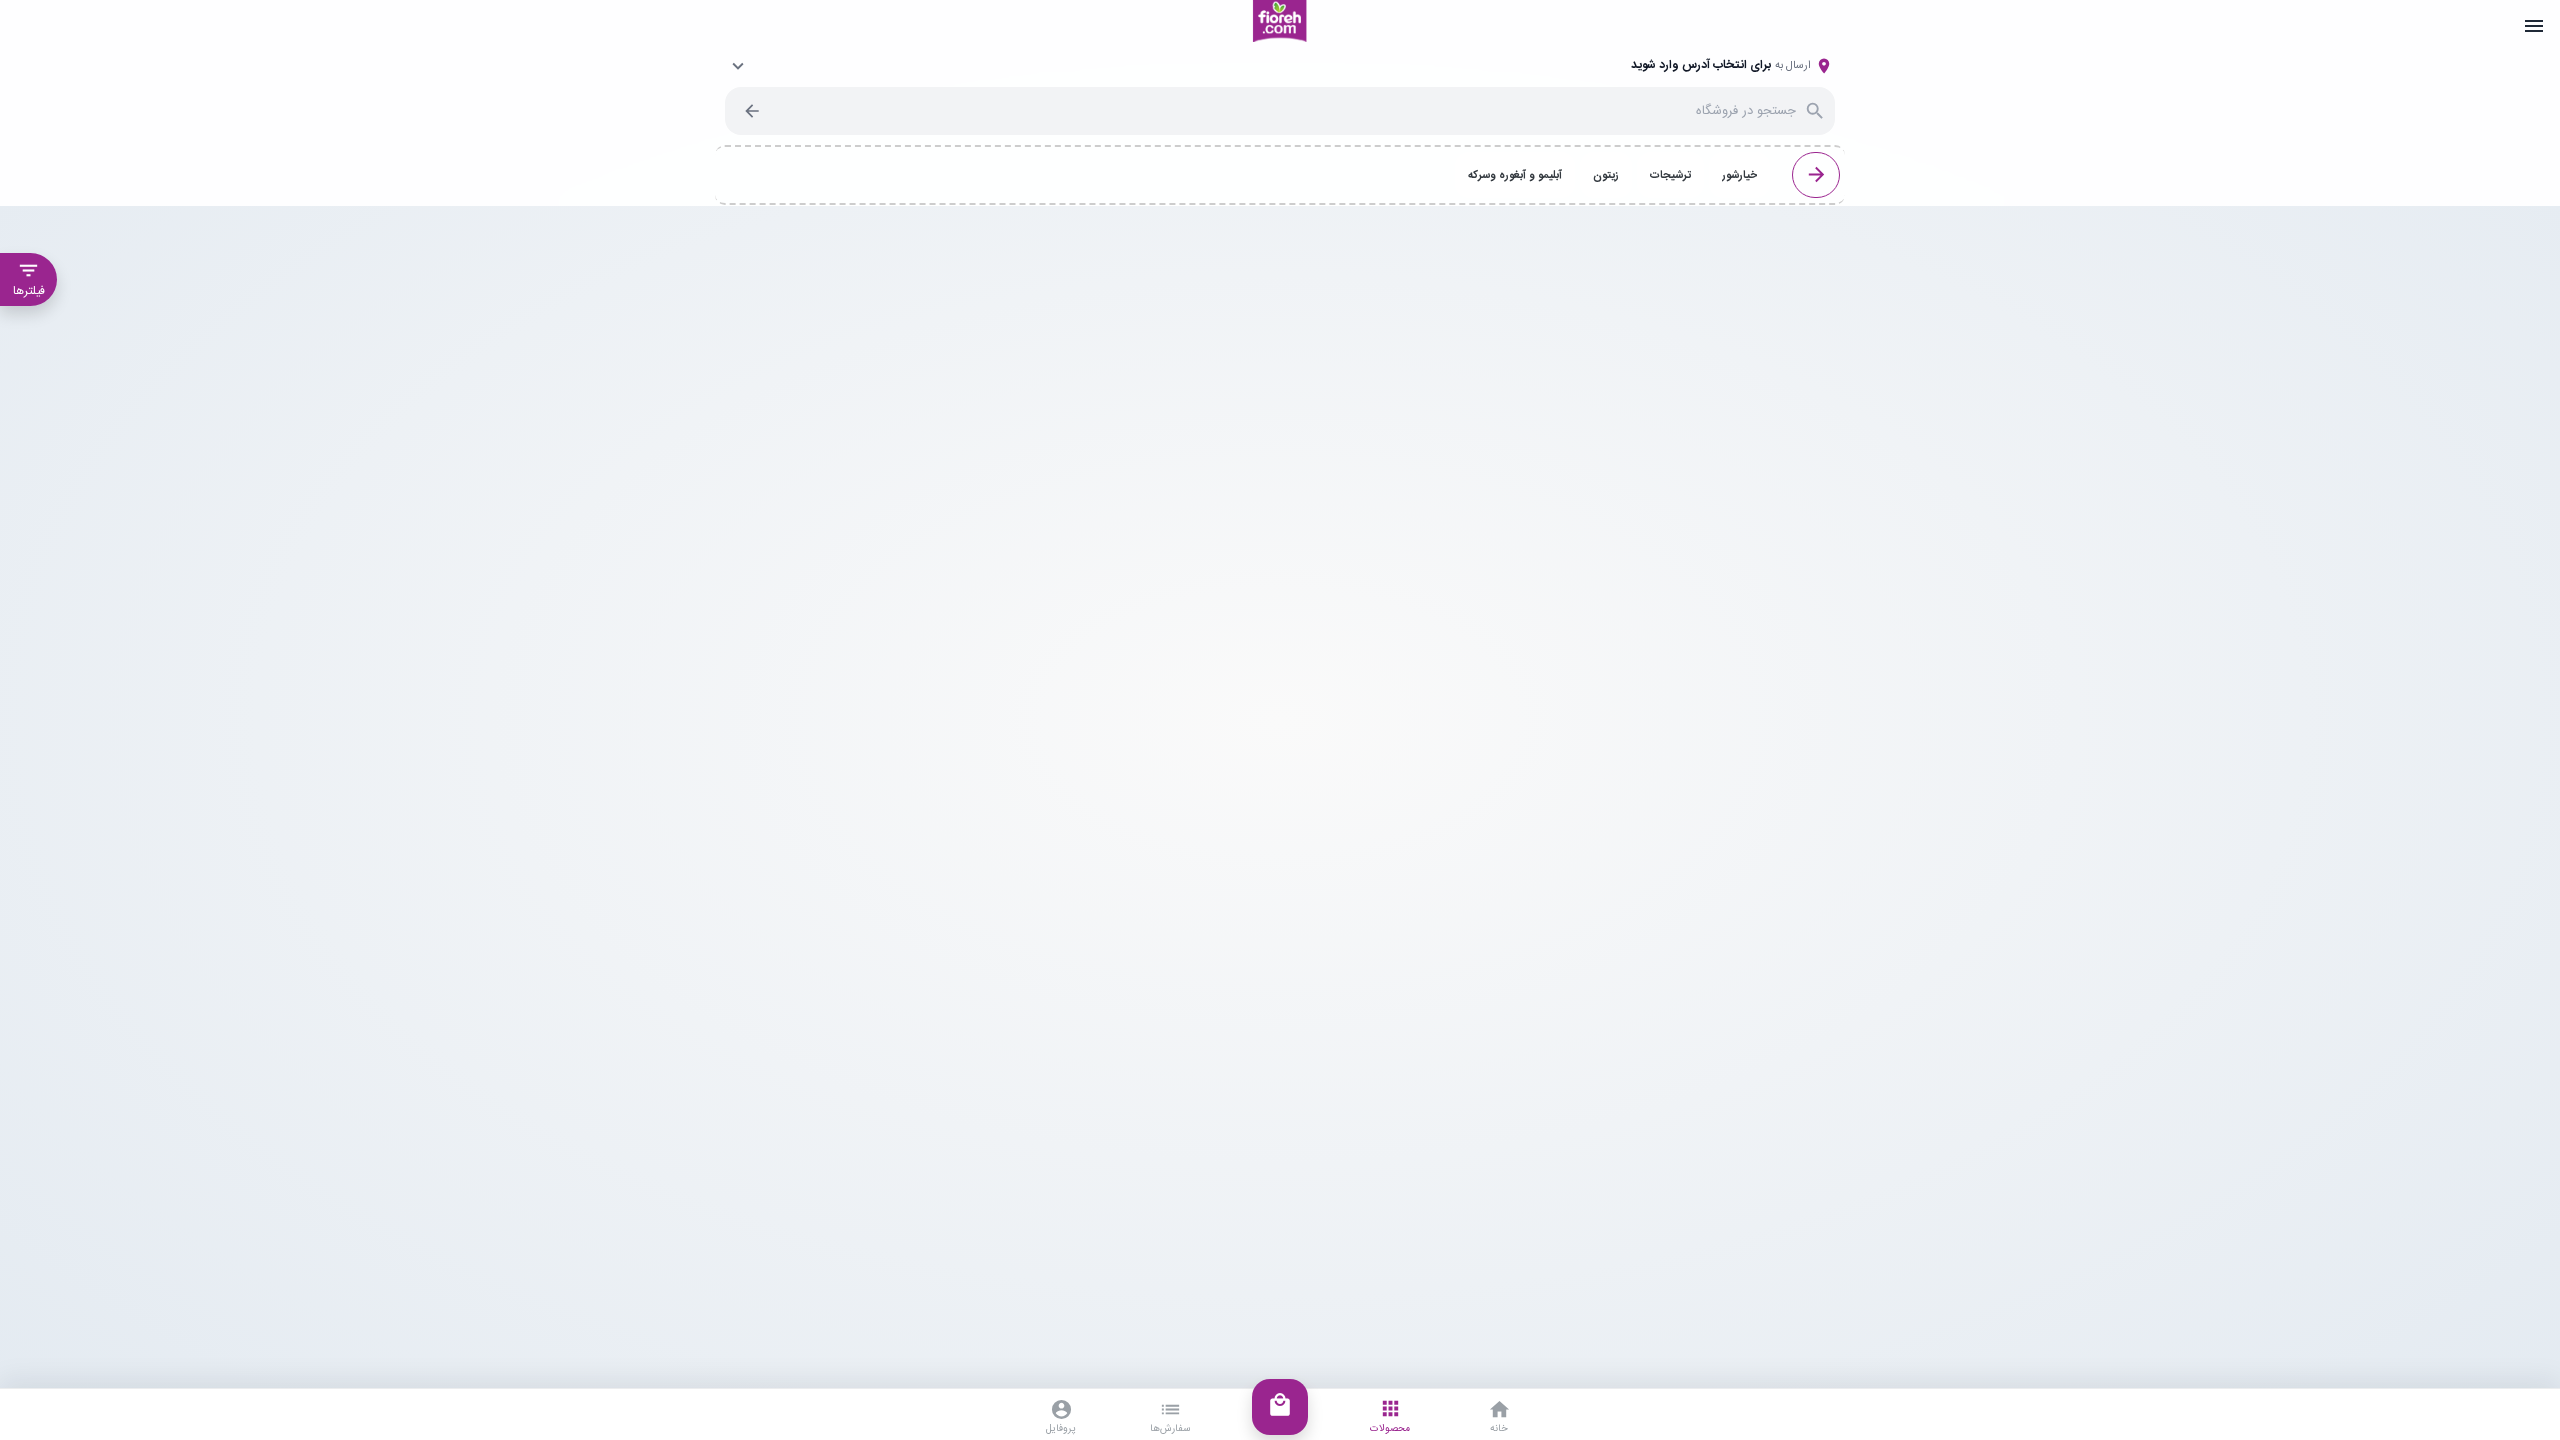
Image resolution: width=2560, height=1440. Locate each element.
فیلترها (29, 280)
